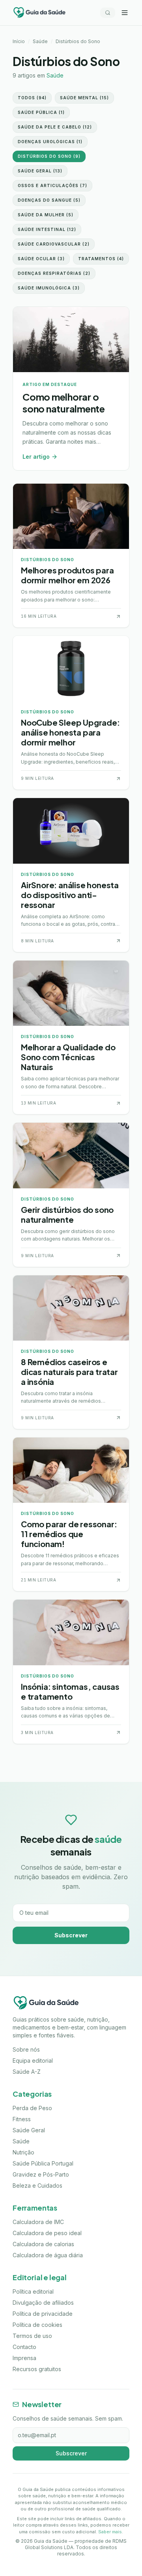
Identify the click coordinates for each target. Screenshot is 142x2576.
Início (19, 41)
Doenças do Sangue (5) (49, 200)
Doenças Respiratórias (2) (54, 273)
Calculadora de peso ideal (47, 2233)
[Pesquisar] (108, 13)
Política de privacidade (43, 2314)
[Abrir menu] (125, 13)
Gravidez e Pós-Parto (41, 2174)
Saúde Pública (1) (41, 112)
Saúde (40, 41)
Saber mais (110, 2532)
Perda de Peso (32, 2108)
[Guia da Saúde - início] (39, 13)
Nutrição (23, 2152)
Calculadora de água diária (48, 2255)
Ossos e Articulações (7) (52, 185)
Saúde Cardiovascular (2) (54, 244)
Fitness (22, 2119)
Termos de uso (32, 2336)
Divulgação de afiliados (43, 2303)
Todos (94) (32, 98)
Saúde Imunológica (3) (49, 288)
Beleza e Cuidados (37, 2185)
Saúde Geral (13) (40, 171)
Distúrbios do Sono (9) (49, 156)
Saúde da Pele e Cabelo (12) (55, 127)
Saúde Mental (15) (84, 98)
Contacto (24, 2347)
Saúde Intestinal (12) (47, 229)
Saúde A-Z (27, 2072)
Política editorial (33, 2291)
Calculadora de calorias (43, 2244)
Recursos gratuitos (37, 2369)
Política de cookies (37, 2325)
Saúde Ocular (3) (41, 259)
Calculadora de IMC (38, 2222)
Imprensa (24, 2358)
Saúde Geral (29, 2130)
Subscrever (71, 1935)
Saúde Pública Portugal (43, 2163)
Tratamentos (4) (101, 259)
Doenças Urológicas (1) (50, 142)
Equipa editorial (33, 2061)
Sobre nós (26, 2049)
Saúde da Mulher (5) (46, 215)
